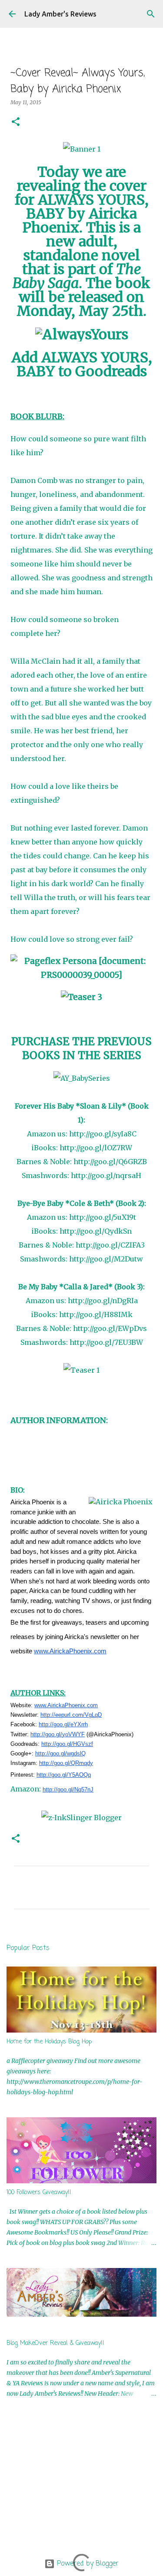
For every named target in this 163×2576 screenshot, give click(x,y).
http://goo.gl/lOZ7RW (96, 1148)
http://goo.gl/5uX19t (103, 1217)
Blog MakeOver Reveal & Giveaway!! (55, 2343)
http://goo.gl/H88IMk (96, 1314)
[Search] (151, 14)
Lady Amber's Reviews (60, 14)
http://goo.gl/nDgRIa (103, 1301)
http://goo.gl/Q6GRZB (110, 1162)
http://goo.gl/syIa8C (103, 1134)
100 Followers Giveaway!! (39, 2193)
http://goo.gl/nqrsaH (106, 1175)
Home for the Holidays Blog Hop (49, 2042)
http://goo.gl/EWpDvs (110, 1328)
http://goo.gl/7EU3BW (106, 1342)
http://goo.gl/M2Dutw (106, 1259)
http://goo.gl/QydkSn (96, 1231)
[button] (16, 122)
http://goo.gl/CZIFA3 (110, 1245)
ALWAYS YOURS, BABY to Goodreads (84, 364)
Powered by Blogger (87, 2564)
